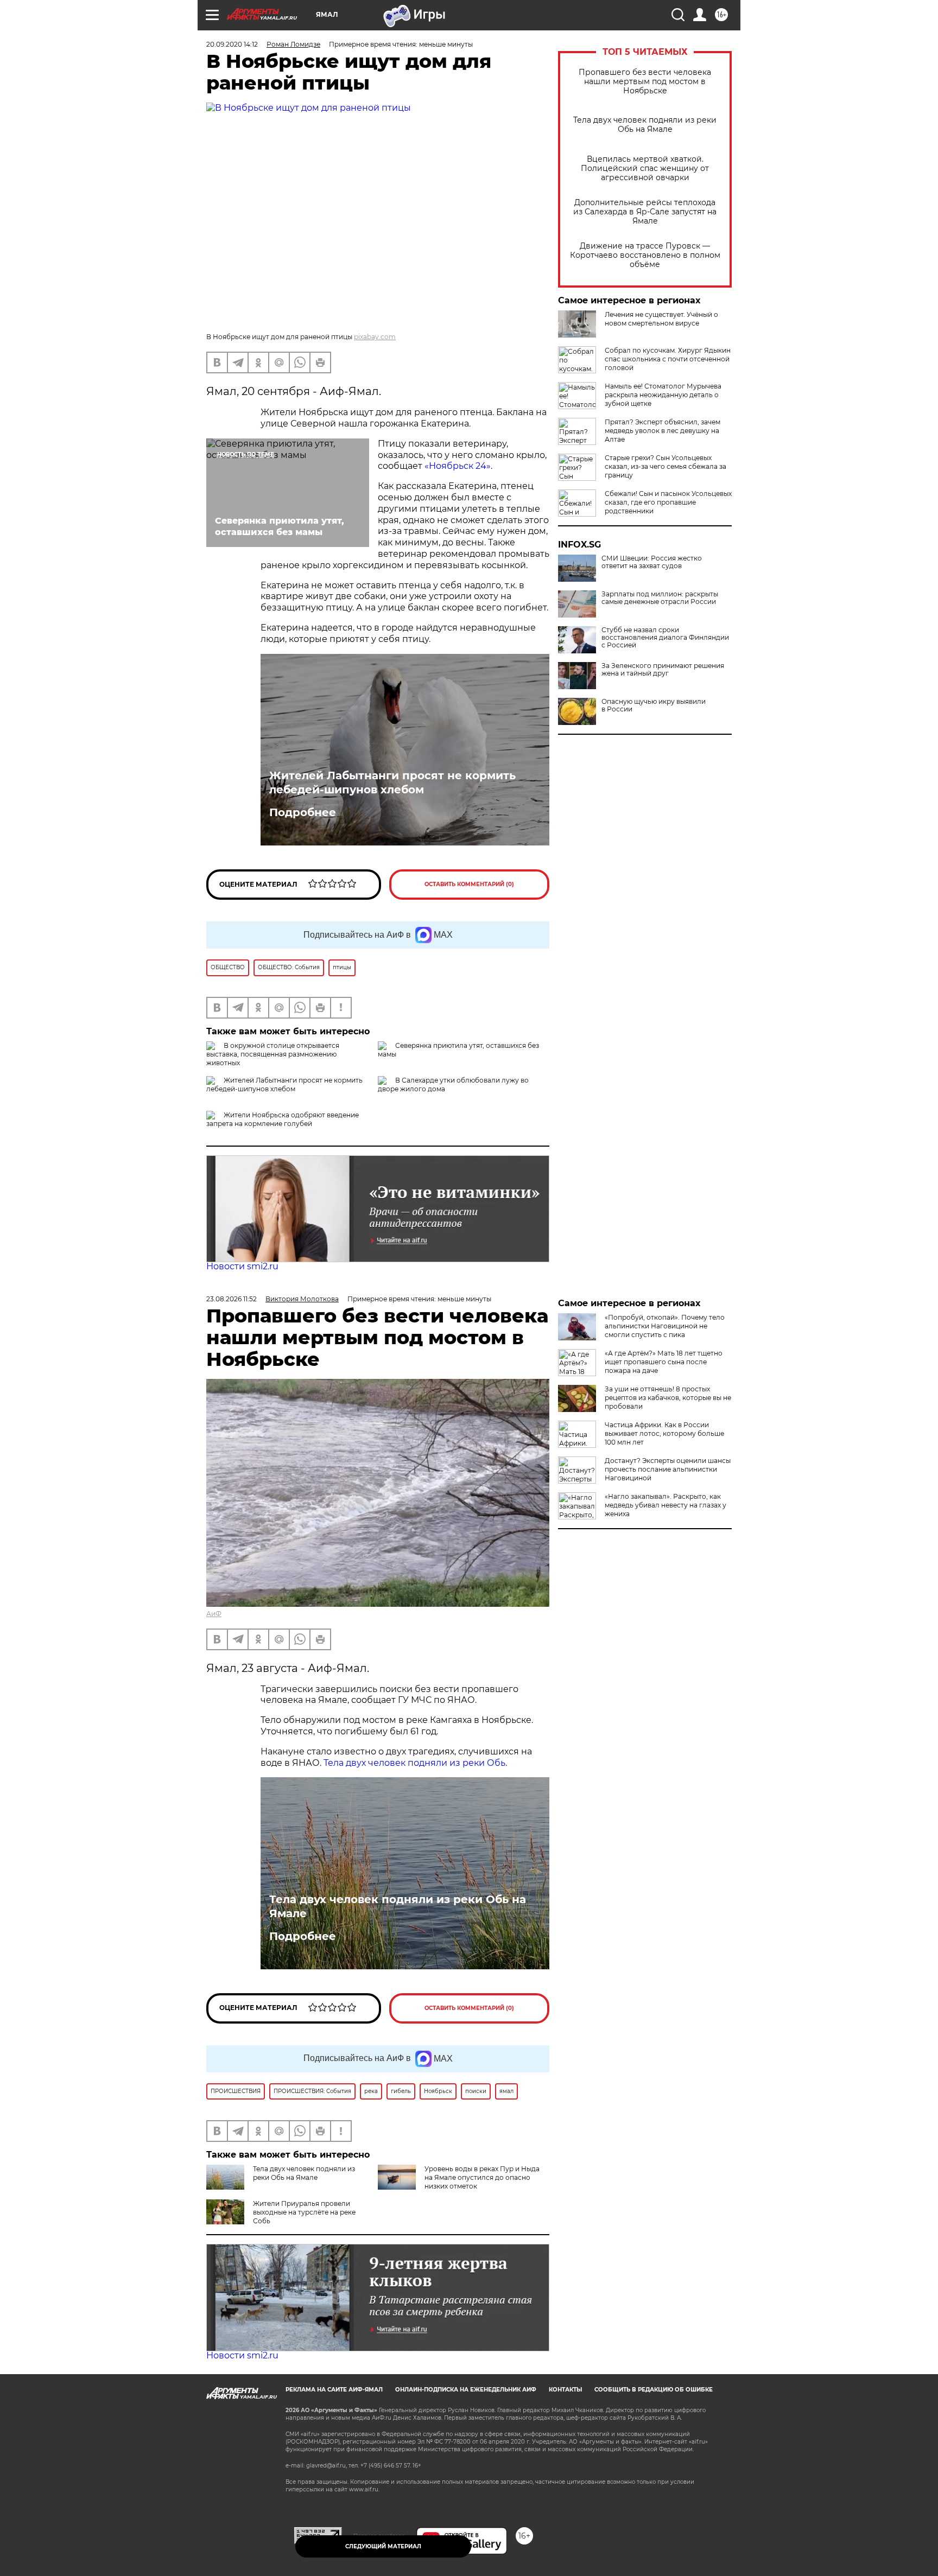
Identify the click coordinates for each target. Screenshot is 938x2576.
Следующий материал (383, 2546)
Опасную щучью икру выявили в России (654, 705)
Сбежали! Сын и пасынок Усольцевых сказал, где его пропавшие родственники (668, 502)
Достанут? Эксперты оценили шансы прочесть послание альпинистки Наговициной (668, 1469)
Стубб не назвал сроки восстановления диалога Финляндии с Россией (665, 638)
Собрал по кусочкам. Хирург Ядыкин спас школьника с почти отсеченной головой (668, 359)
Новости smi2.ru (242, 1266)
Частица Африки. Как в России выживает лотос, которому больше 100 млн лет (664, 1433)
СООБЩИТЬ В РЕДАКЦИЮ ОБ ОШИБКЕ (654, 2390)
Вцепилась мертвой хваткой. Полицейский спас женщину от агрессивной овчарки (645, 168)
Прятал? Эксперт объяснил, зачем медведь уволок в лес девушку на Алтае (663, 431)
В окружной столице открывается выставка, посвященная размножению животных (273, 1054)
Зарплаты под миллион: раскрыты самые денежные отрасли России (660, 598)
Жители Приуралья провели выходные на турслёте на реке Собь (304, 2212)
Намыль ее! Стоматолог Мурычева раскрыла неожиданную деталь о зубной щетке (663, 395)
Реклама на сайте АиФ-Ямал (334, 2390)
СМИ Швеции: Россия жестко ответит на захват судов (652, 562)
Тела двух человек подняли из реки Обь (414, 1763)
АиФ (214, 1614)
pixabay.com (375, 337)
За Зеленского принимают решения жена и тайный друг (663, 670)
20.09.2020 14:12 (232, 44)
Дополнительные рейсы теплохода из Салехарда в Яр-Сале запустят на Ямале (645, 212)
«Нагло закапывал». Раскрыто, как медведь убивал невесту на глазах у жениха (666, 1505)
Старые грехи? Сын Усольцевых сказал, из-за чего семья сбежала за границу (666, 466)
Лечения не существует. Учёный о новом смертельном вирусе (661, 319)
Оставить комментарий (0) (469, 884)
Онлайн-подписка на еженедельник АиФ (466, 2390)
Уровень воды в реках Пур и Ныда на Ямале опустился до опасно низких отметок (482, 2177)
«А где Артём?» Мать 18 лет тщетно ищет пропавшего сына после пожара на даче (664, 1362)
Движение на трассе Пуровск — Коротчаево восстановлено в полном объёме (645, 255)
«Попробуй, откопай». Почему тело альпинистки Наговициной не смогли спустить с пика (665, 1326)
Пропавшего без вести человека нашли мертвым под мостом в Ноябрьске (645, 82)
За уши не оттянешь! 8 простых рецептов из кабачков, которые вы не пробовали (668, 1398)
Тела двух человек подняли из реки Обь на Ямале (645, 125)
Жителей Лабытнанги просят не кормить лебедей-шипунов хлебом (392, 783)
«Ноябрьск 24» (458, 466)
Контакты (565, 2390)
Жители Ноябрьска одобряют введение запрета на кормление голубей (283, 1119)
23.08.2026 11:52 (232, 1299)
